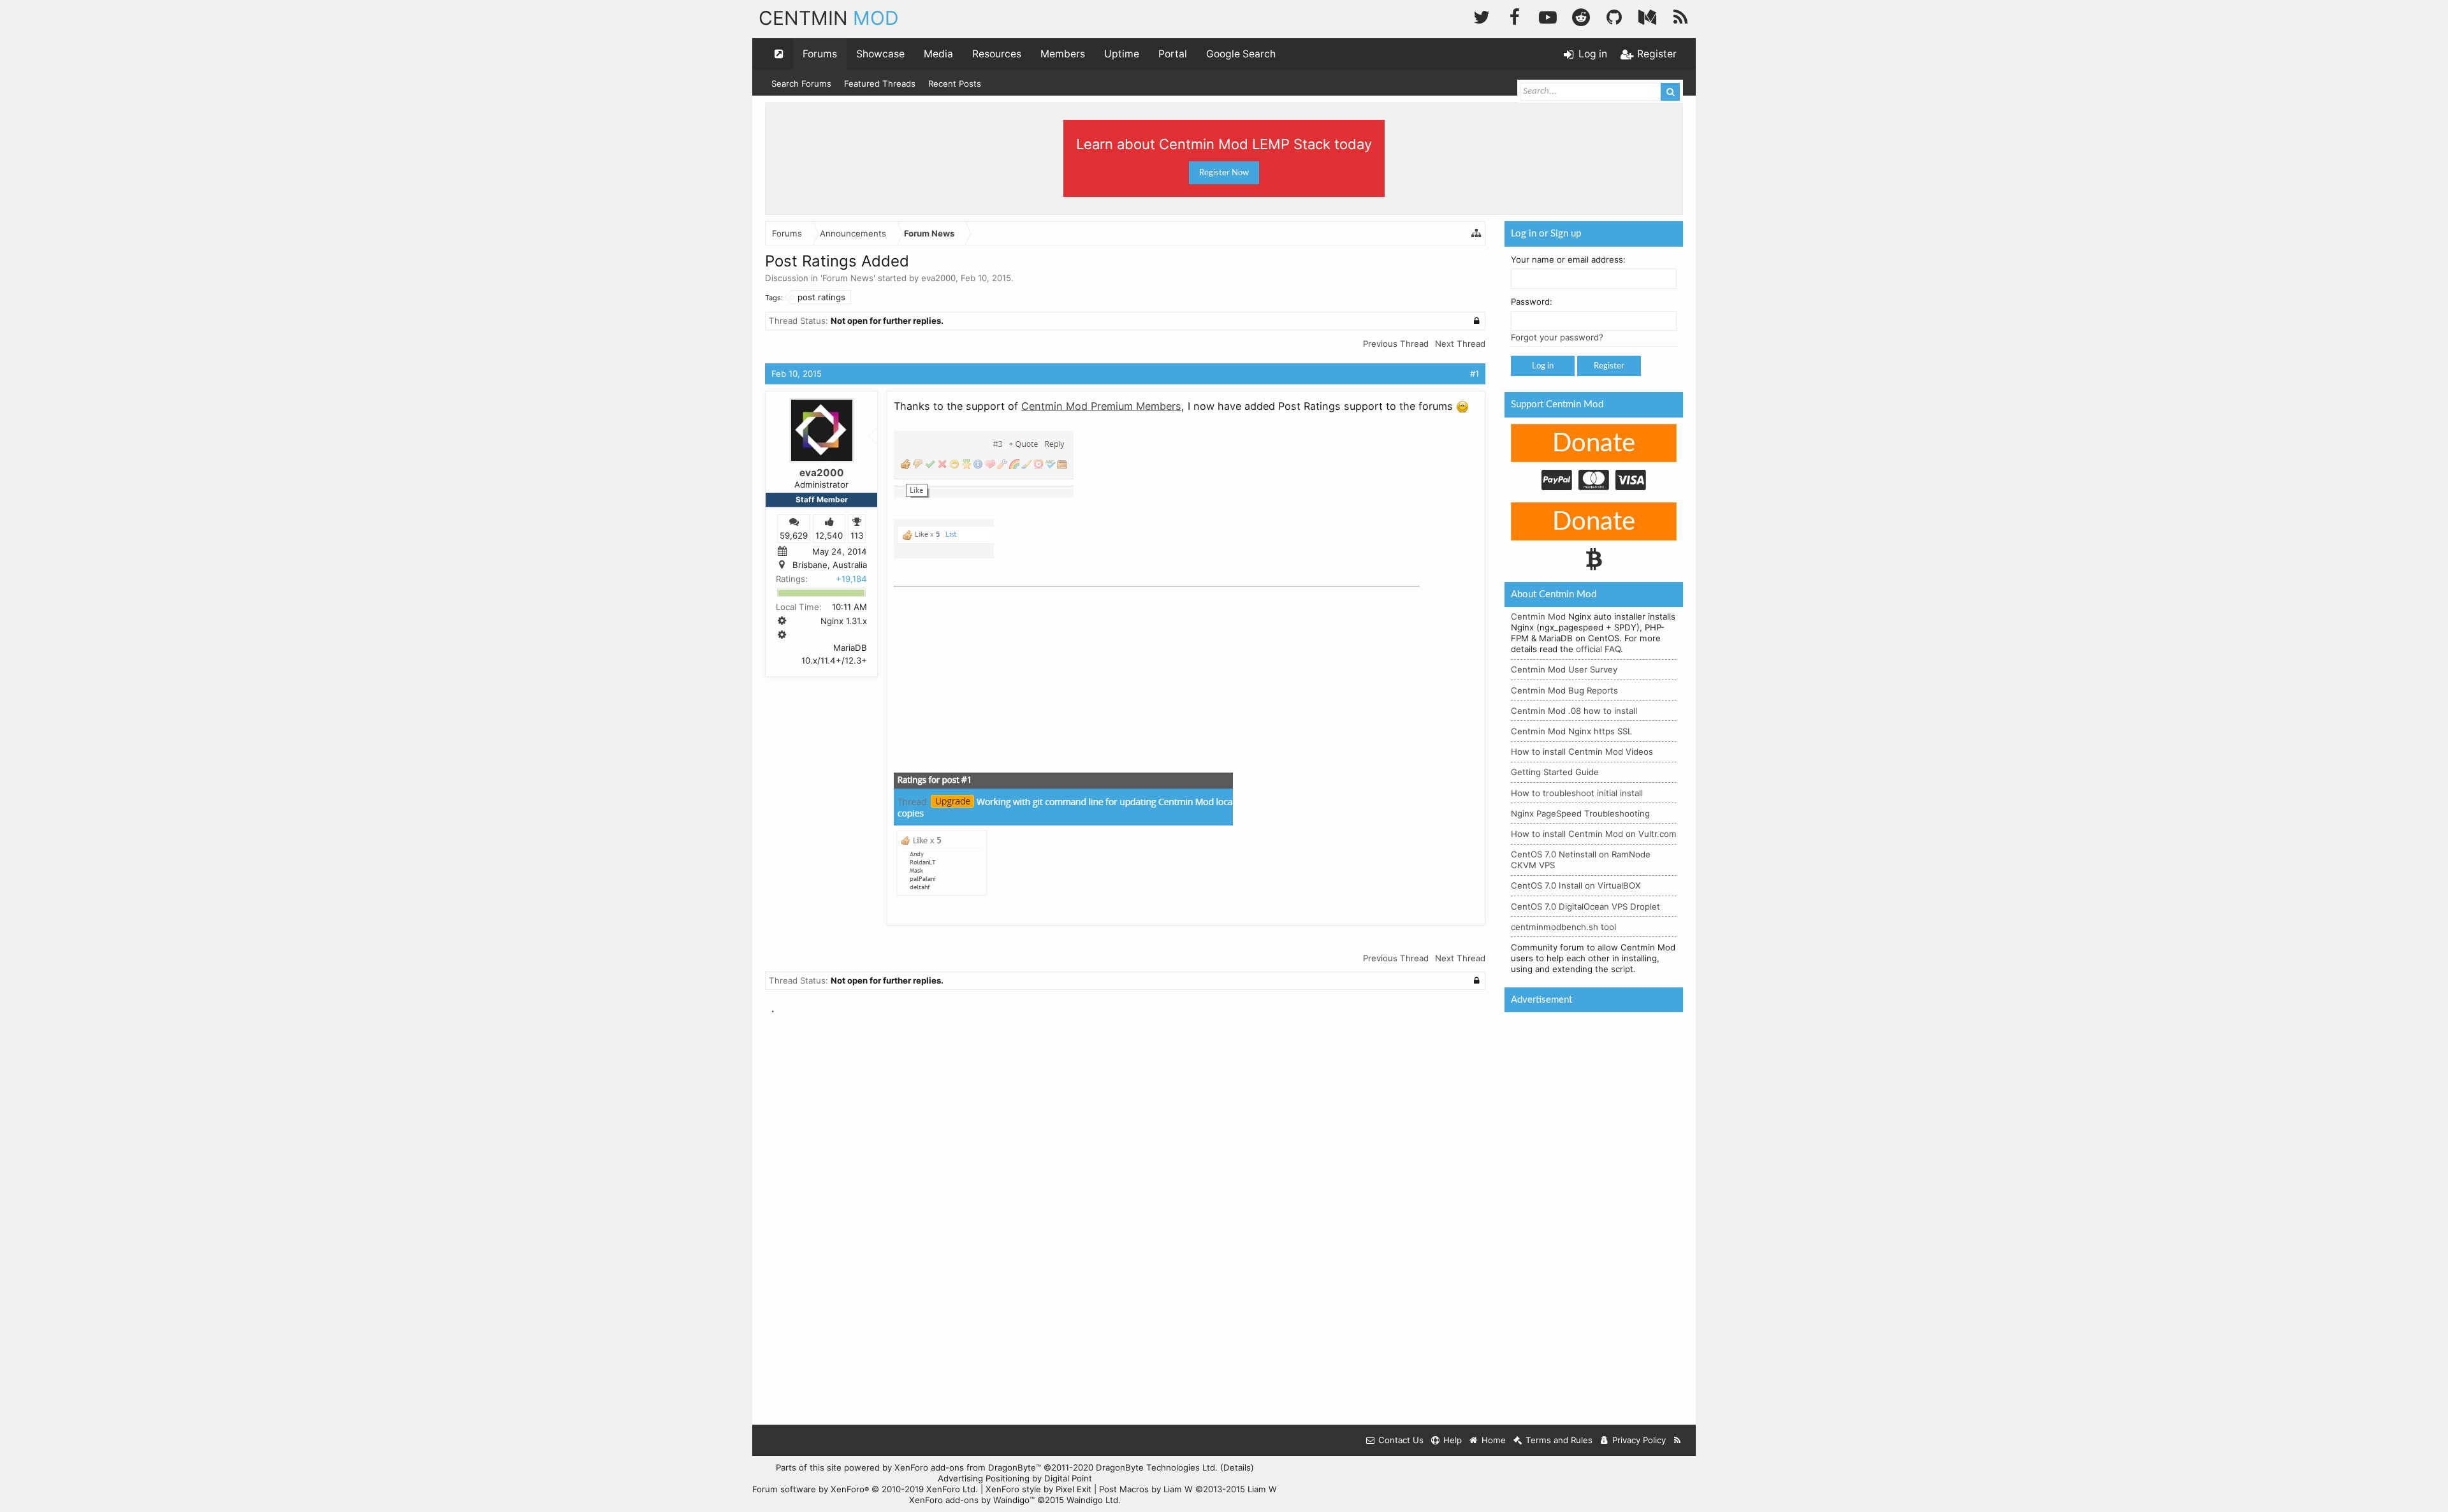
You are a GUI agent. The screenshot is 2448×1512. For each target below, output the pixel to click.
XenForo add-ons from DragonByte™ (968, 1467)
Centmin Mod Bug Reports (1564, 690)
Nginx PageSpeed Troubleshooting (1580, 813)
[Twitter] (1482, 16)
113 (857, 535)
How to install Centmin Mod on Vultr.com (1594, 834)
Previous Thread (1396, 344)
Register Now (1224, 173)
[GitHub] (1614, 16)
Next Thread (1460, 344)
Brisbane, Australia (830, 565)
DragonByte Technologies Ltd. (1157, 1467)
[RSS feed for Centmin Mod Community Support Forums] (1678, 1440)
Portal (1173, 54)
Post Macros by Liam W (1188, 1489)
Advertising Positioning (984, 1478)
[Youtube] (1548, 16)
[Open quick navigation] (779, 54)
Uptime (1122, 54)
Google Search (1241, 54)
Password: (1532, 302)
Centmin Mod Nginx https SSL (1571, 731)
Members (1063, 54)
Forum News (848, 278)
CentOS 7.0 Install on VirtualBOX (1576, 885)
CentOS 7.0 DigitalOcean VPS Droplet (1585, 906)
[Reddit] (1581, 16)
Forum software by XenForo (865, 1489)
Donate (1594, 444)
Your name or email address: (1568, 259)
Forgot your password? (1557, 337)
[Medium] (1647, 16)
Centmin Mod (1538, 616)
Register (1609, 366)
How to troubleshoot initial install (1577, 793)
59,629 (794, 535)
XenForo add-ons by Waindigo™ (972, 1500)
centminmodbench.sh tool (1563, 927)
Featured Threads (880, 84)
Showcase (880, 54)
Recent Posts (955, 84)
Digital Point (1068, 1478)
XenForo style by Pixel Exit (1038, 1489)
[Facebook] (1515, 16)
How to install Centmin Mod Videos (1582, 752)
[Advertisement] (989, 672)
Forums (820, 54)
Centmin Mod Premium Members (1101, 406)
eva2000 (938, 278)
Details (1237, 1467)
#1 (1475, 374)
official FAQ (1598, 649)
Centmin (829, 18)
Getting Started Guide (1555, 772)
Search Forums (801, 84)
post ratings (821, 297)
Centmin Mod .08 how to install (1574, 711)
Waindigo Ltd (1092, 1500)
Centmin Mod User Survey (1564, 669)
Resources (997, 54)
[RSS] (1680, 16)
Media (938, 54)
